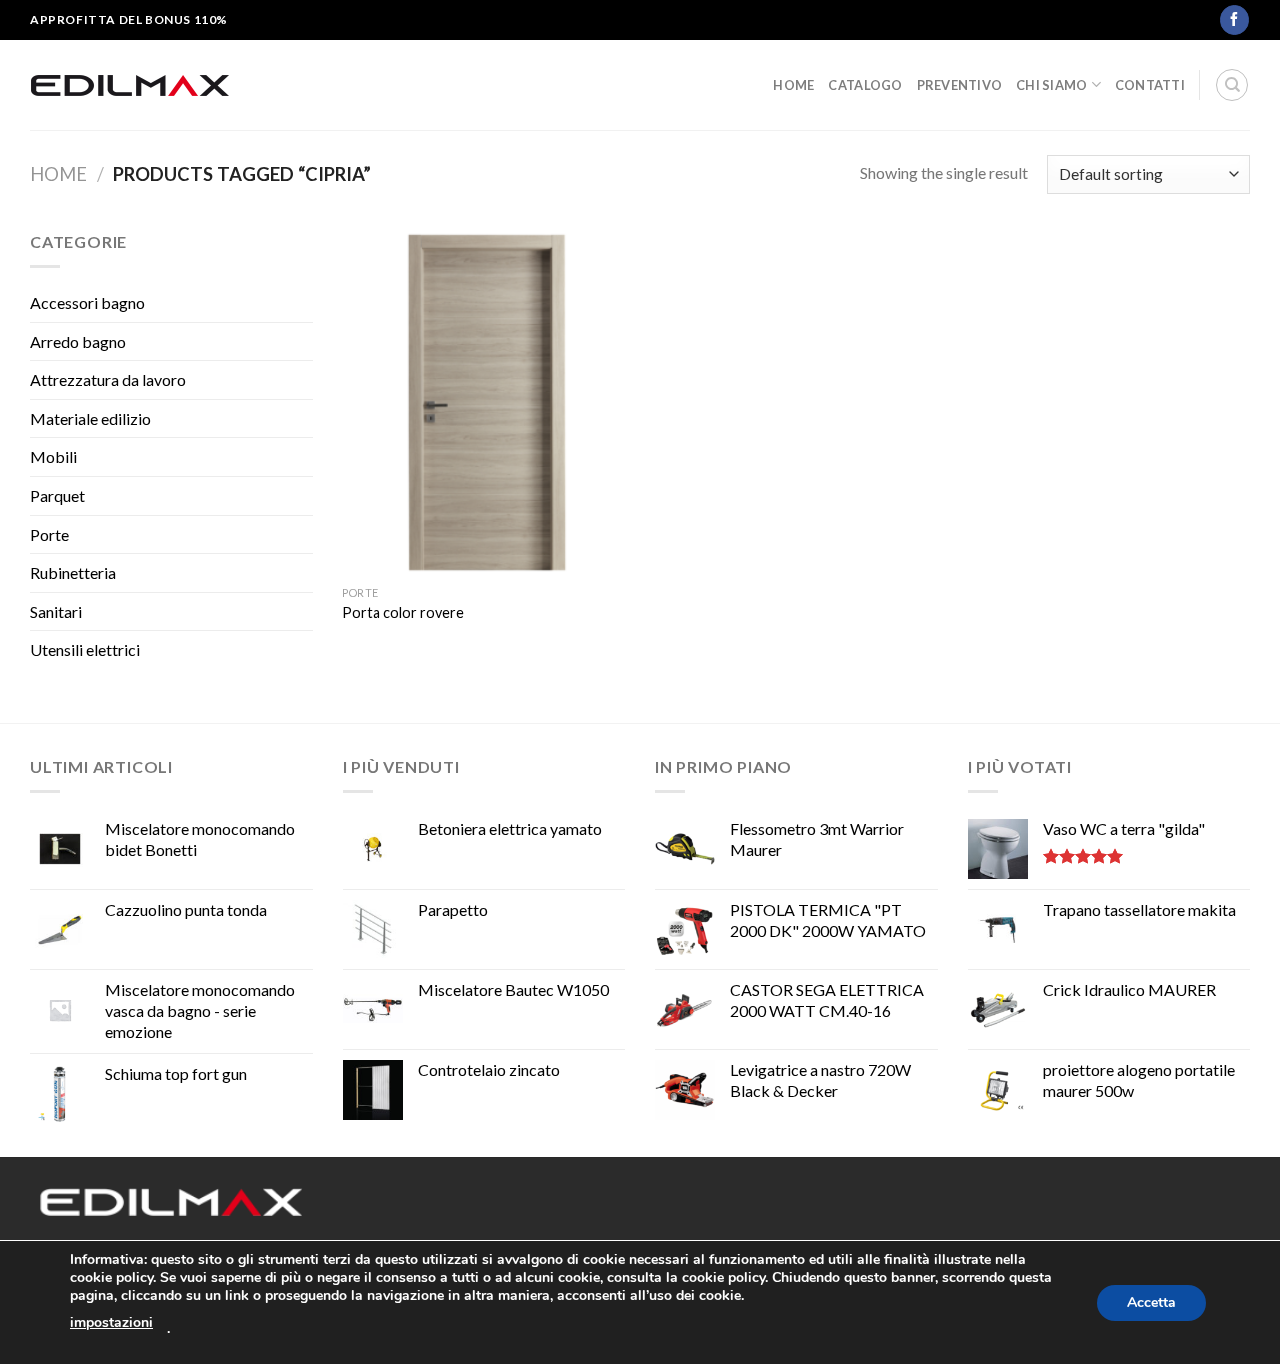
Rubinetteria (73, 572)
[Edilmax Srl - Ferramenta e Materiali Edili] (130, 85)
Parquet (57, 495)
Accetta (1151, 1302)
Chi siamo (1051, 85)
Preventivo (960, 85)
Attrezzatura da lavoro (108, 379)
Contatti (1150, 85)
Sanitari (56, 611)
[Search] (1232, 85)
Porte (49, 534)
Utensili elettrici (85, 649)
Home (793, 85)
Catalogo (865, 85)
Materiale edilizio (90, 418)
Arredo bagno (78, 341)
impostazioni (111, 1322)
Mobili (53, 456)
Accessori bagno (87, 302)
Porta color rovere (403, 612)
